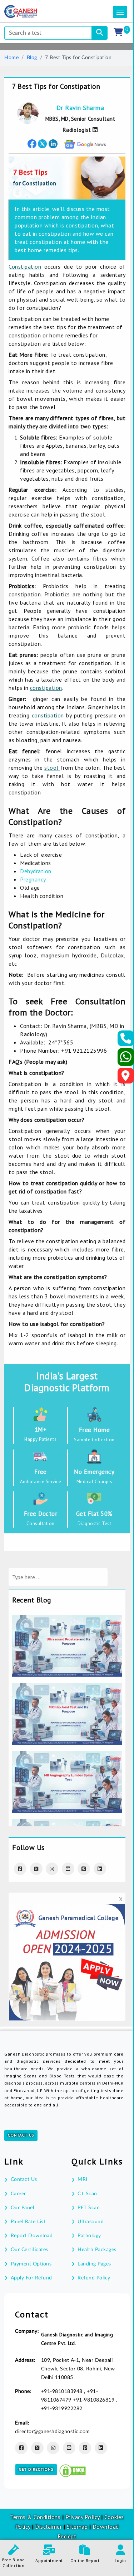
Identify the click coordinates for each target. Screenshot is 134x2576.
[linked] (53, 144)
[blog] (67, 1620)
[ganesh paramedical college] (67, 1909)
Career (18, 2194)
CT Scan (87, 2194)
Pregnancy (34, 879)
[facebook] (32, 144)
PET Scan (89, 2208)
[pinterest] (84, 1869)
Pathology (89, 2236)
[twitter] (42, 144)
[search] (100, 33)
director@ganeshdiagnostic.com (53, 2432)
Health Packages (97, 2250)
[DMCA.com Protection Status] (73, 2470)
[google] (85, 144)
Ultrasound (91, 2222)
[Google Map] (126, 1078)
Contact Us (21, 2135)
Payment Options (31, 2264)
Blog (32, 58)
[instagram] (52, 1869)
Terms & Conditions (35, 2517)
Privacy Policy (82, 2517)
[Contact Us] (126, 1041)
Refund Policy (94, 2278)
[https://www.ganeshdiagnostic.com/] (30, 11)
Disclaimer (48, 2527)
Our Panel (22, 2208)
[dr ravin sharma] (94, 130)
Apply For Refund (31, 2278)
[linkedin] (101, 2448)
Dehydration (36, 871)
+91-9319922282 (62, 2409)
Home (11, 58)
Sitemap (77, 2527)
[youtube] (68, 1869)
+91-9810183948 (63, 2392)
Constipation (25, 266)
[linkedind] (100, 1869)
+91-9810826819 (95, 2400)
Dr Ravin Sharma (80, 108)
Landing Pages (94, 2264)
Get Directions (36, 2470)
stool (52, 768)
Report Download (32, 2236)
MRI (83, 2179)
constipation (46, 688)
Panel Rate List (28, 2222)
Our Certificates (29, 2250)
